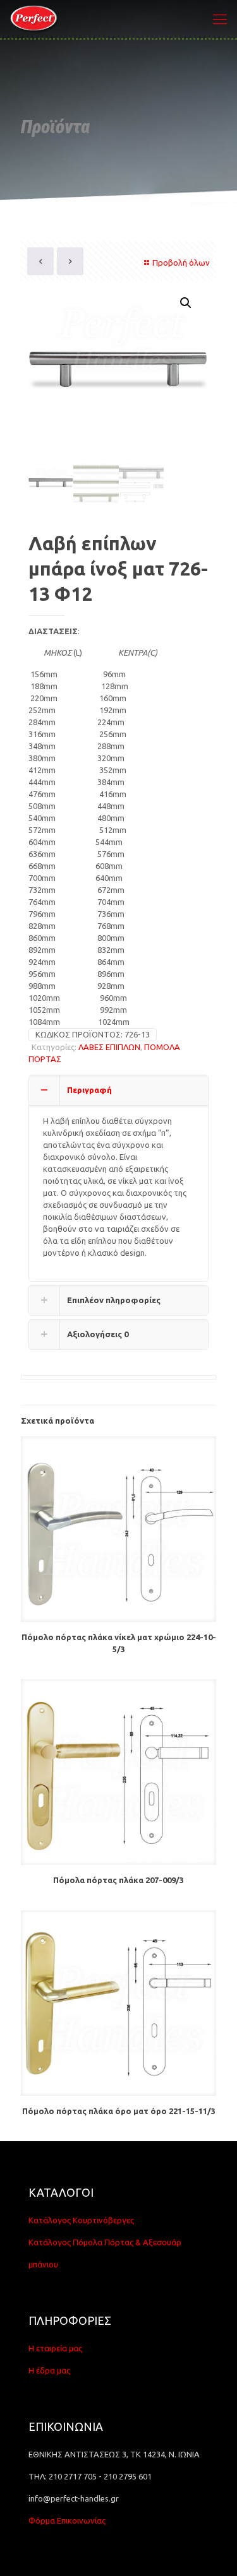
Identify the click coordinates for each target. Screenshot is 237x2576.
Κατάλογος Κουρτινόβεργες (81, 2220)
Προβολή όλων (181, 263)
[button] (186, 303)
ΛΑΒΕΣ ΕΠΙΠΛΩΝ (109, 1047)
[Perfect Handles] (36, 19)
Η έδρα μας (49, 2370)
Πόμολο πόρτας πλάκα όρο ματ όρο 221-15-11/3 (119, 2111)
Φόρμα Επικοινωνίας (67, 2520)
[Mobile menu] (220, 19)
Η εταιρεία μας (55, 2348)
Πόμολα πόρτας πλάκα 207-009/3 (118, 1880)
